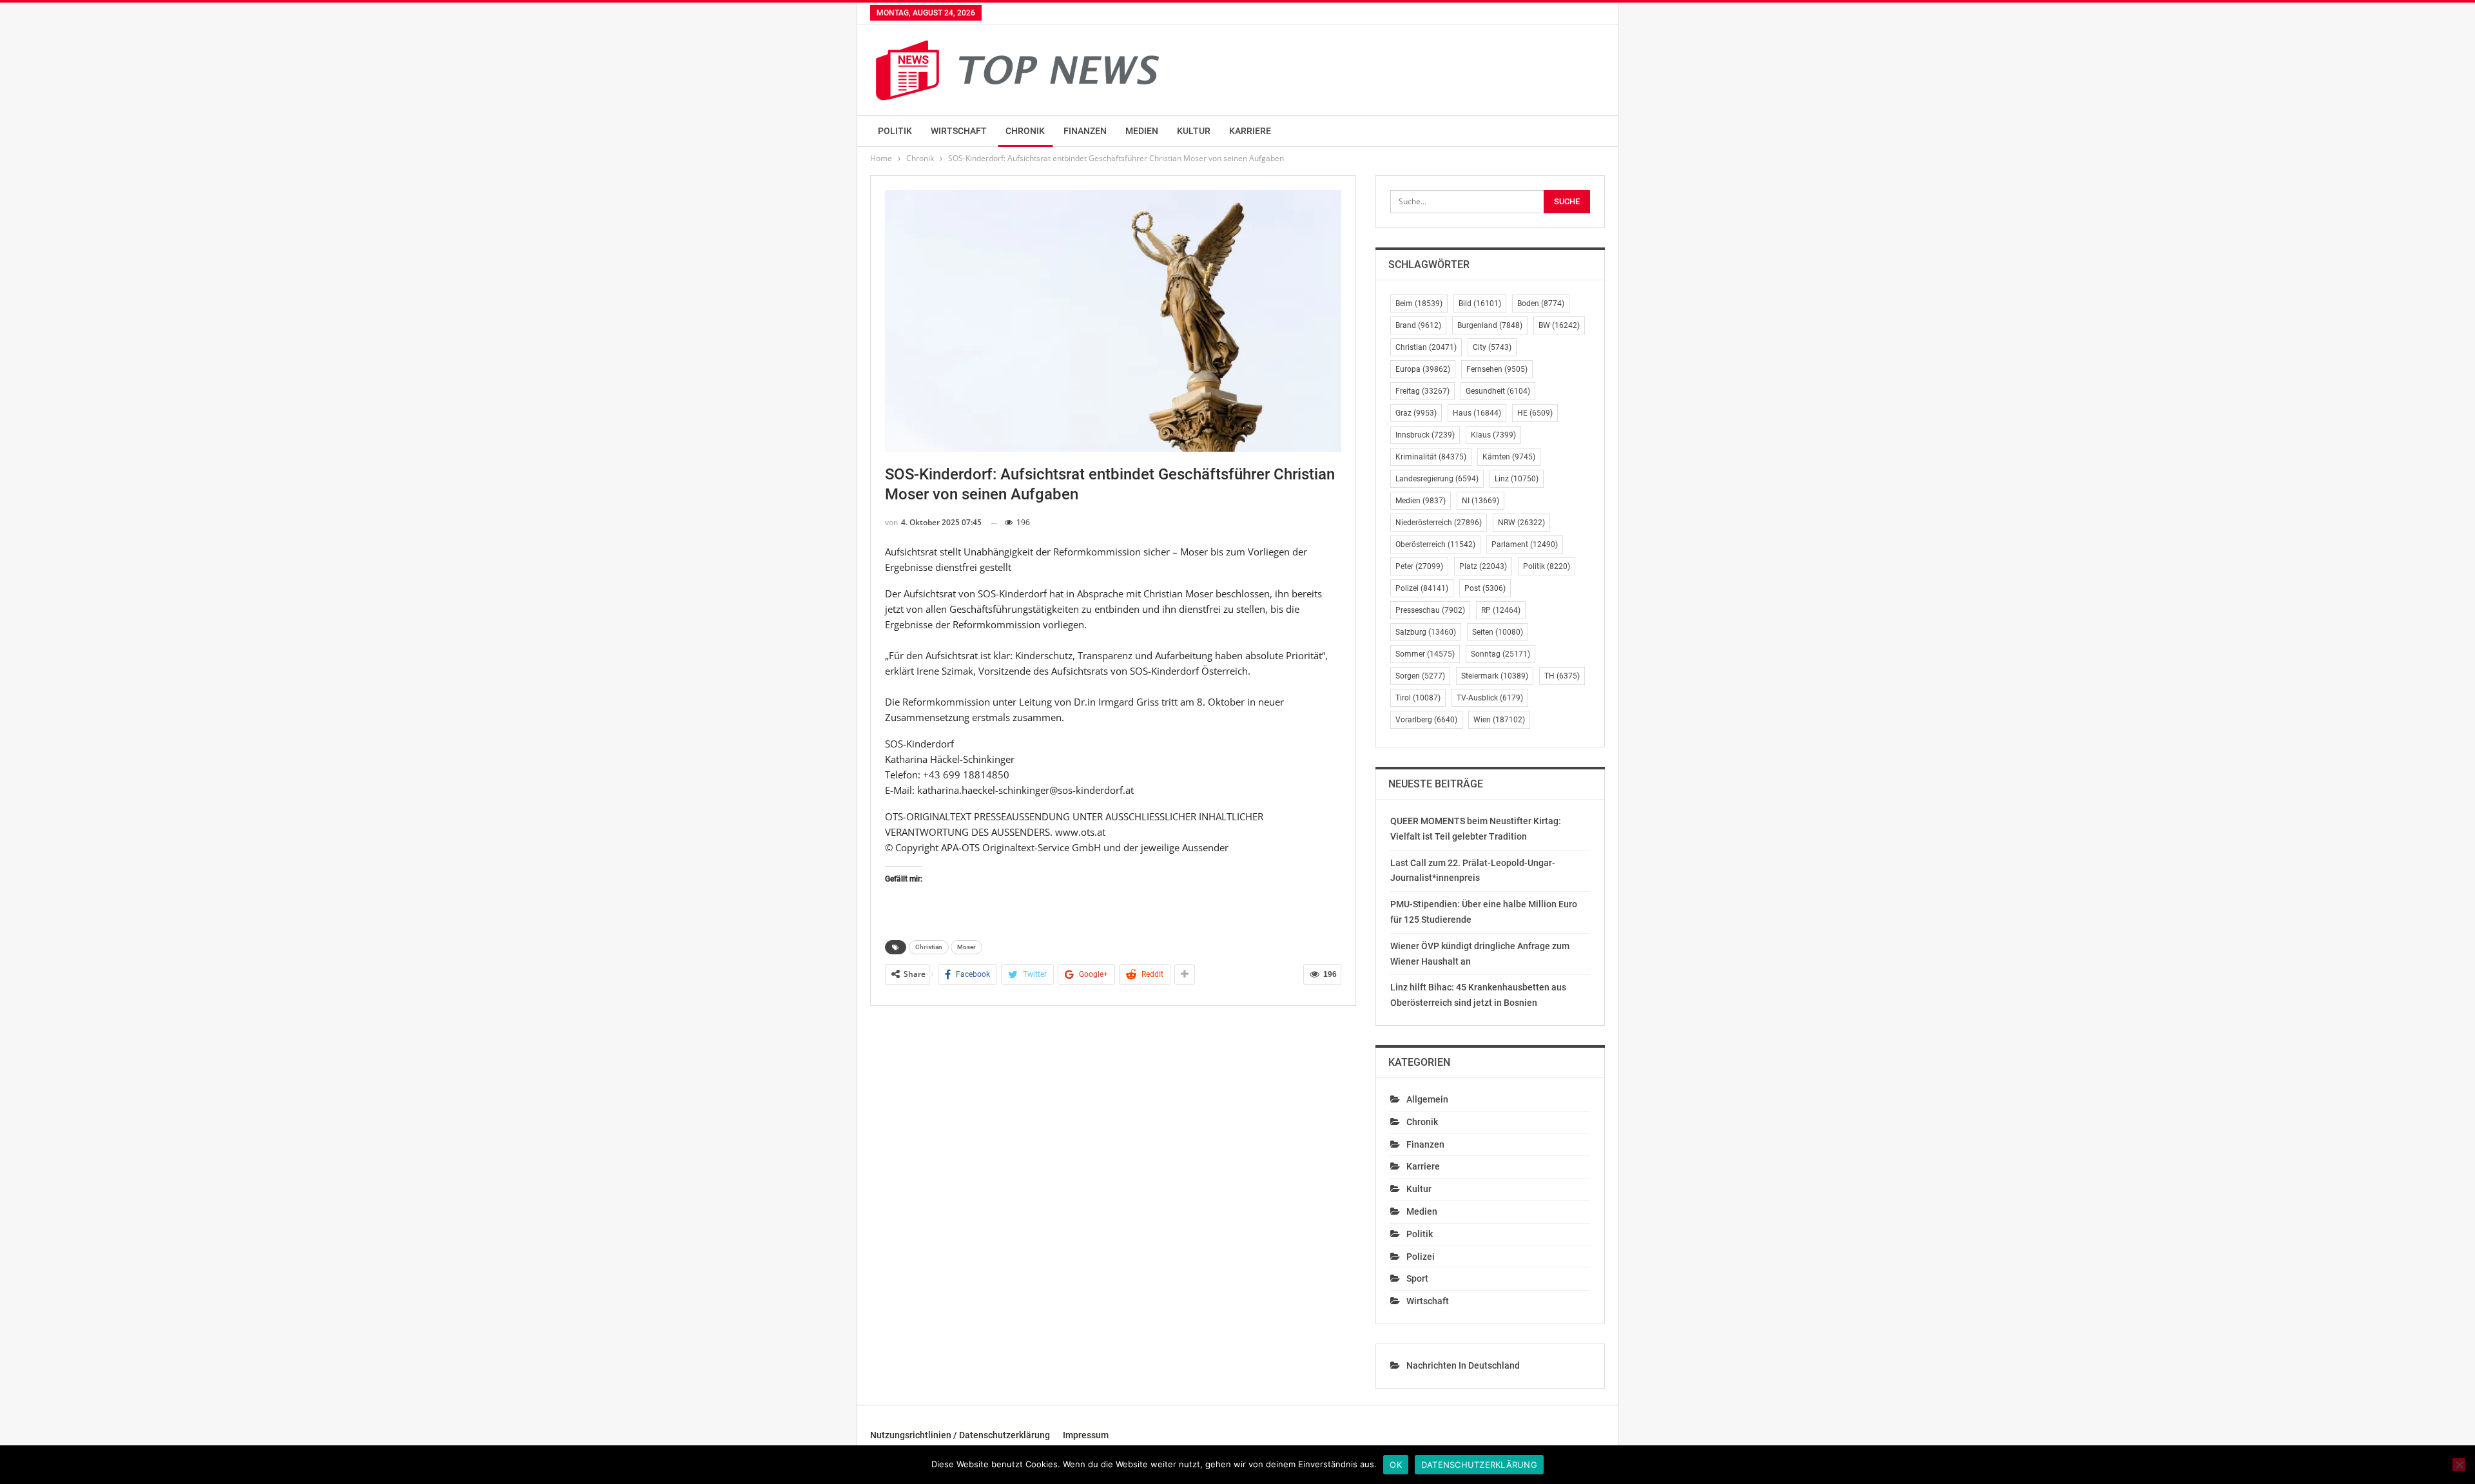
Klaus (1493, 435)
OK (1396, 1465)
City (1492, 347)
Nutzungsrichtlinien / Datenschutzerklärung (960, 1435)
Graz (1416, 413)
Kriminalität (1431, 457)
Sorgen (1420, 676)
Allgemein (1427, 1099)
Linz (1517, 479)
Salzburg (1426, 632)
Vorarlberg (1426, 720)
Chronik (1025, 131)
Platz (1483, 566)
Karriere (1250, 131)
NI (1480, 501)
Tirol (1418, 698)
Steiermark (1495, 676)
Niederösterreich (1439, 523)
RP (1501, 610)
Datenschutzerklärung (1479, 1465)
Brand (1418, 325)
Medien (1142, 131)
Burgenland (1490, 325)
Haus (1477, 413)
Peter (1419, 566)
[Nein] (2459, 1465)
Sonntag (1500, 654)
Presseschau (1430, 610)
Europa (1423, 369)
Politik (895, 131)
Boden (1541, 304)
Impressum (1086, 1435)
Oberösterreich (1435, 544)
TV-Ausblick (1490, 698)
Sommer (1425, 654)
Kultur (1194, 131)
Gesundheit (1498, 391)
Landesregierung (1437, 479)
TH (1562, 676)
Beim (1419, 304)
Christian (929, 947)
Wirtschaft (959, 131)
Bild (1480, 304)
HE (1535, 413)
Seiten (1498, 632)
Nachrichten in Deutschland (1463, 1365)
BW (1559, 325)
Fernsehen (1497, 369)
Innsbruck (1425, 435)
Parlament (1525, 544)
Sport (1417, 1278)
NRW (1521, 523)
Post (1485, 588)
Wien (1499, 720)
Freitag (1422, 391)
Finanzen (1085, 131)
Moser (966, 947)
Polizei (1422, 588)
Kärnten (1509, 457)
